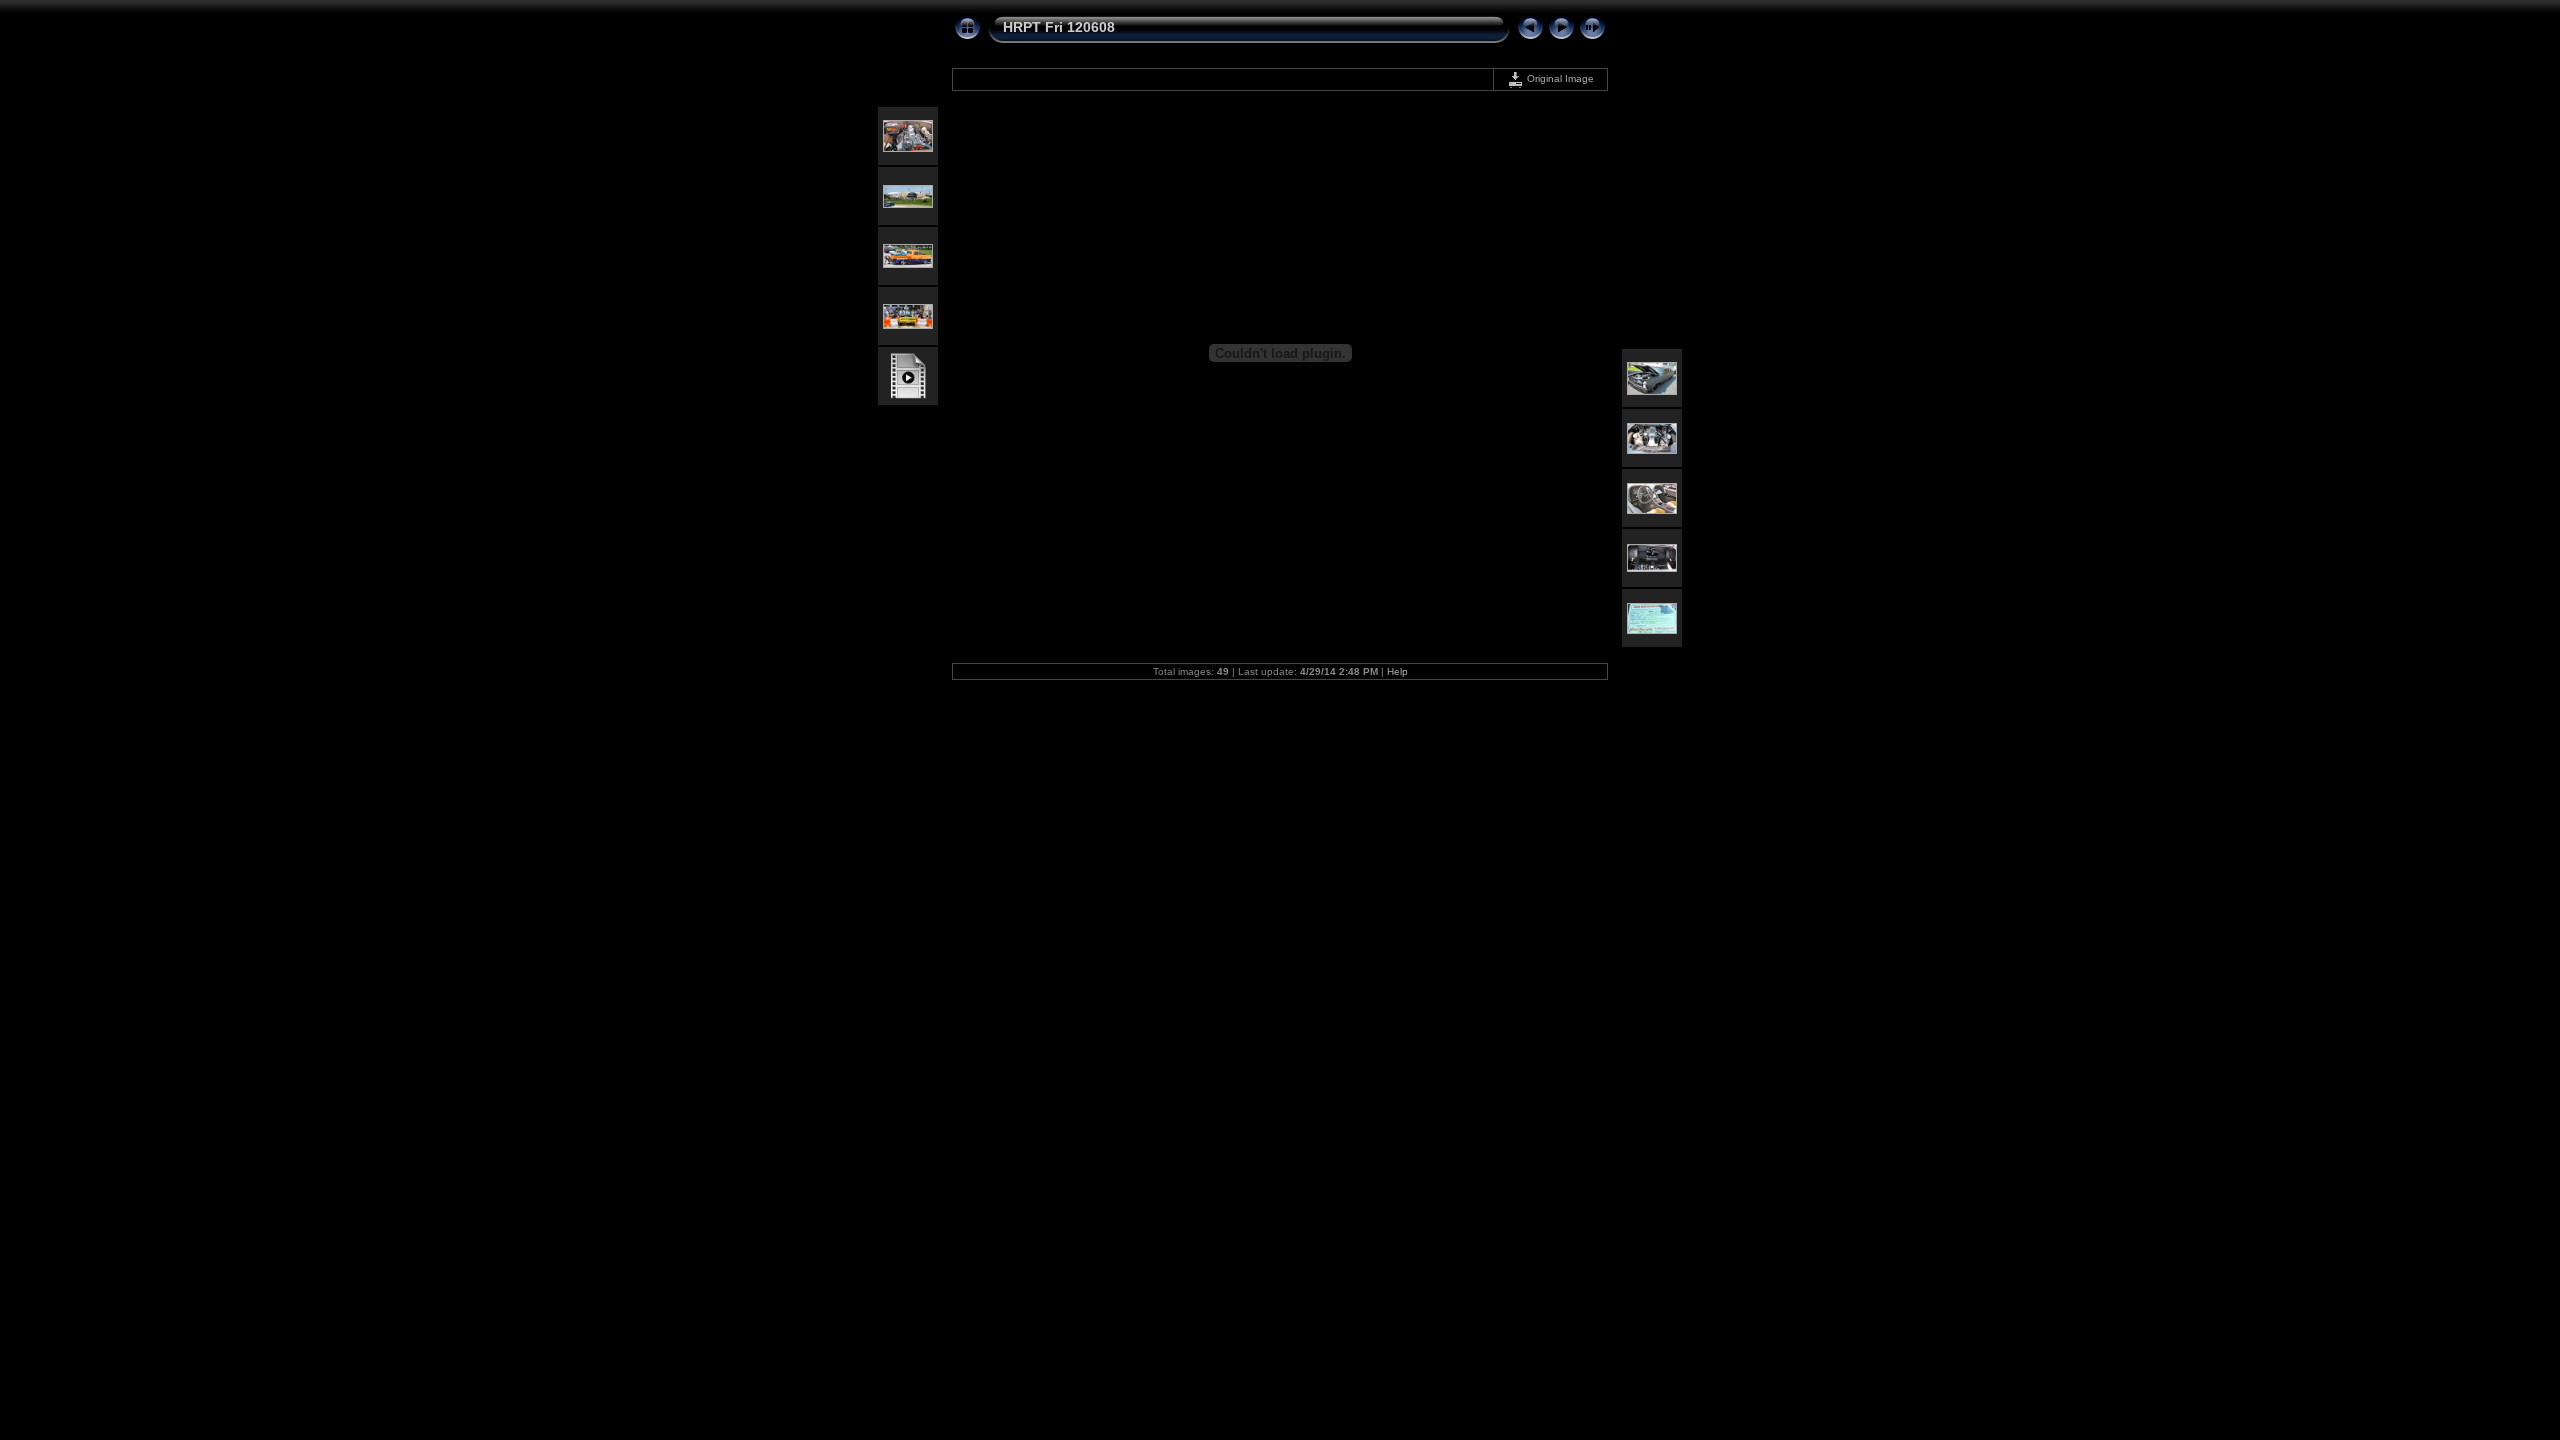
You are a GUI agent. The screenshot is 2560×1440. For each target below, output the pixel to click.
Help (1397, 671)
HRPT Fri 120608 (1059, 27)
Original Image (1559, 78)
